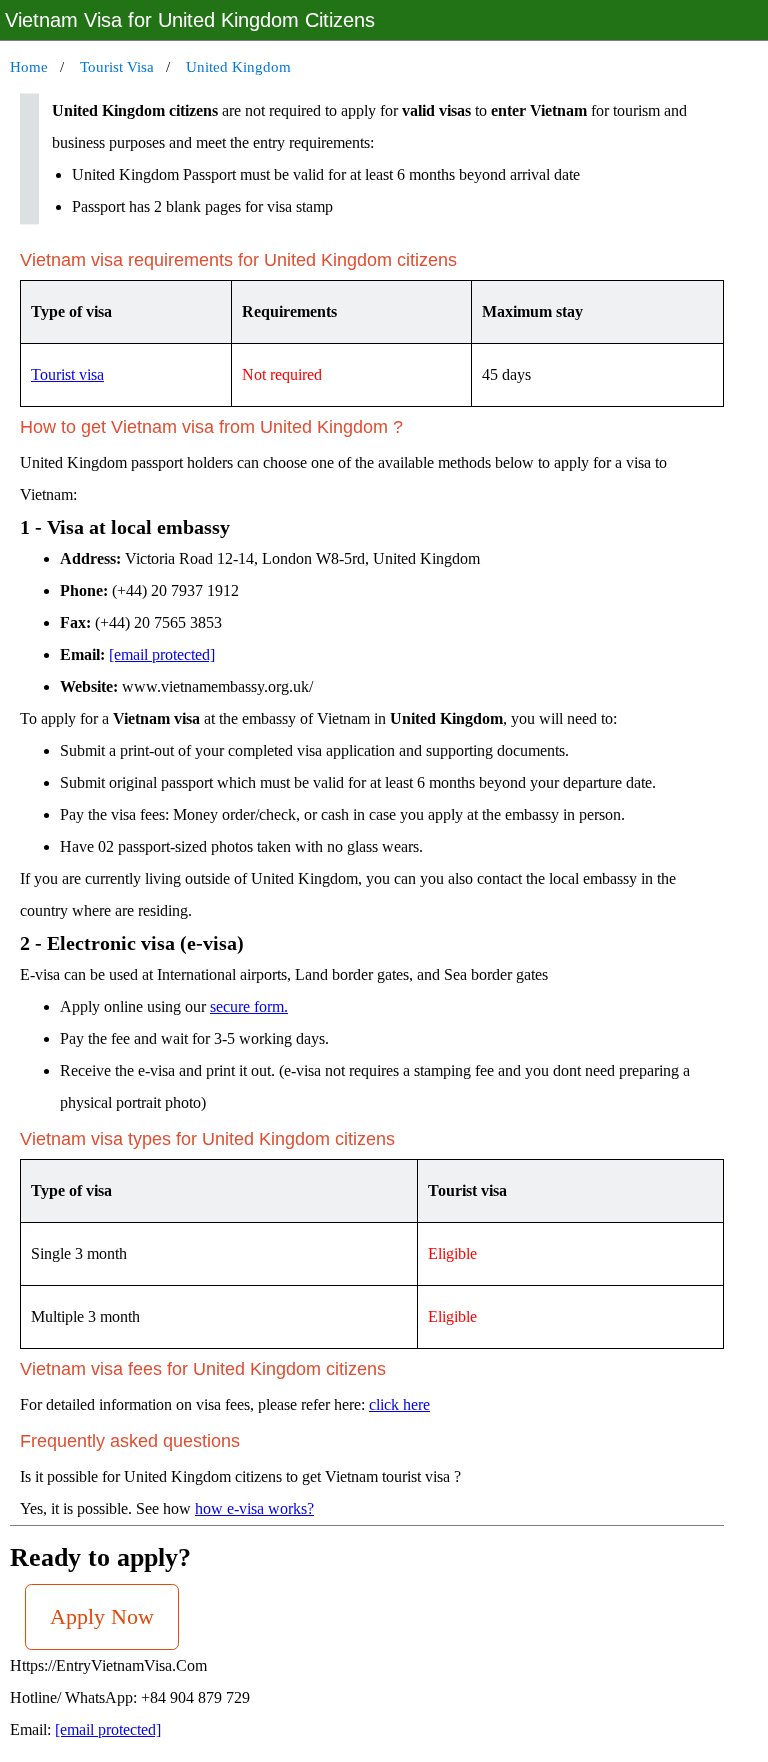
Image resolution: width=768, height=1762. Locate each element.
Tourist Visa (117, 67)
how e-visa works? (254, 1508)
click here (399, 1404)
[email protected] (162, 654)
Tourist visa (67, 374)
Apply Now (102, 1616)
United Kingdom (238, 67)
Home (29, 67)
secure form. (249, 1006)
